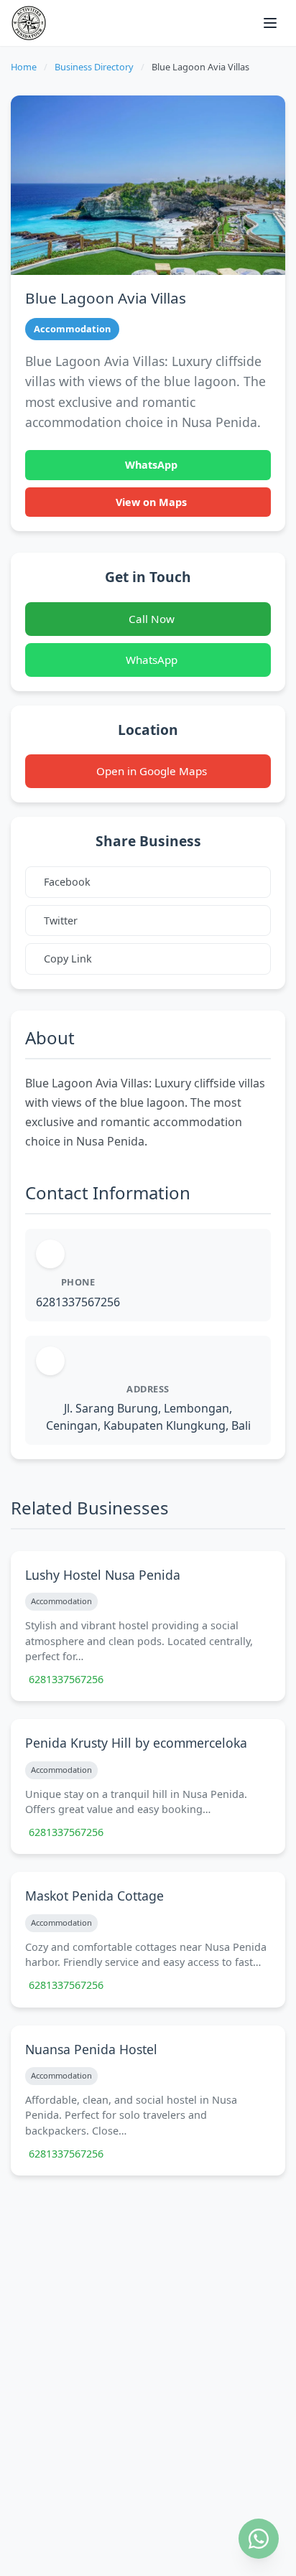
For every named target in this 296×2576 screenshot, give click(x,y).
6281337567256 (78, 1302)
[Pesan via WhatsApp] (259, 2539)
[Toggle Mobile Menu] (270, 23)
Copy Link (68, 959)
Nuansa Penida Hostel (91, 2049)
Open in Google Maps (152, 771)
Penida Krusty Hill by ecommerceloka (136, 1743)
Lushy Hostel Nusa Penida (103, 1575)
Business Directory (94, 67)
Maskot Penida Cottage (94, 1896)
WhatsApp (151, 465)
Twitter (61, 921)
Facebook (67, 882)
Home (24, 67)
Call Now (152, 619)
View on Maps (151, 502)
